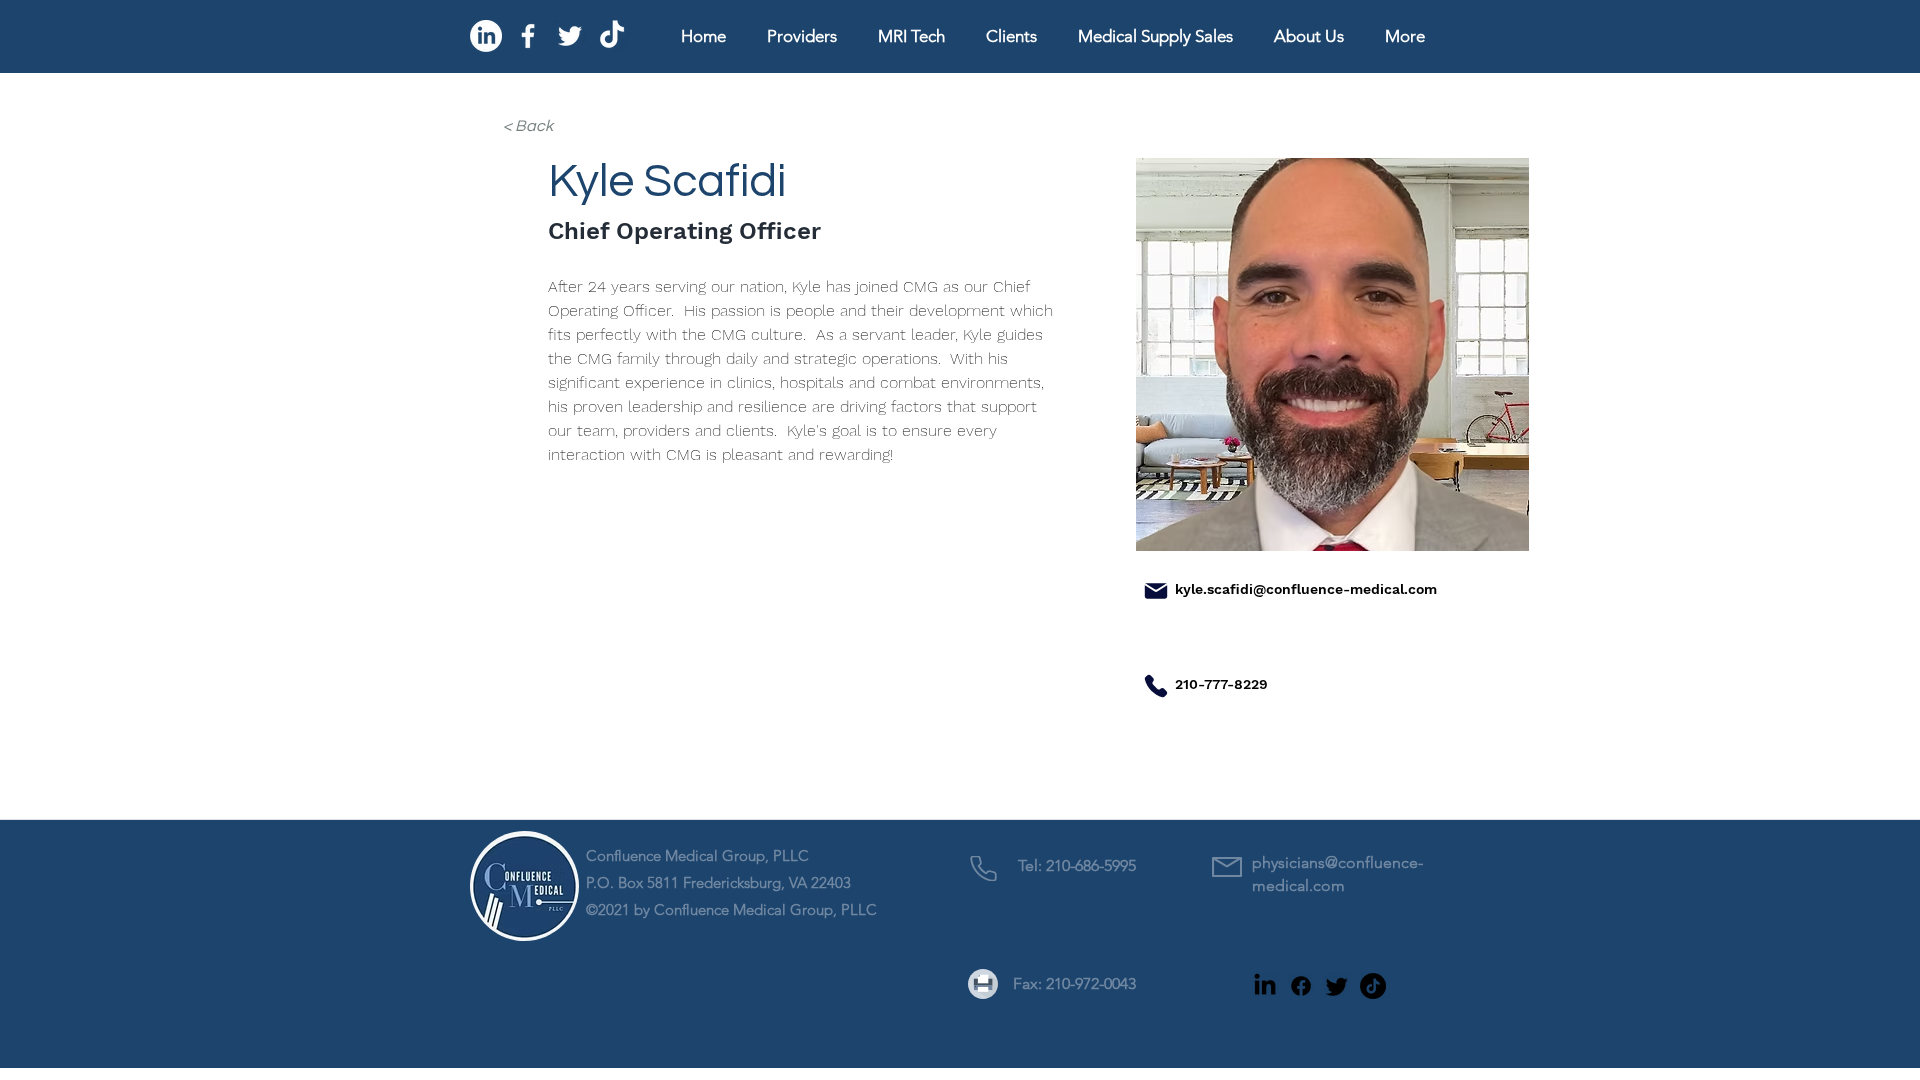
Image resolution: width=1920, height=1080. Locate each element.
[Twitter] (570, 36)
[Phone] (1156, 686)
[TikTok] (612, 36)
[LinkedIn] (486, 36)
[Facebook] (528, 36)
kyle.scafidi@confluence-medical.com (1306, 589)
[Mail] (1156, 591)
